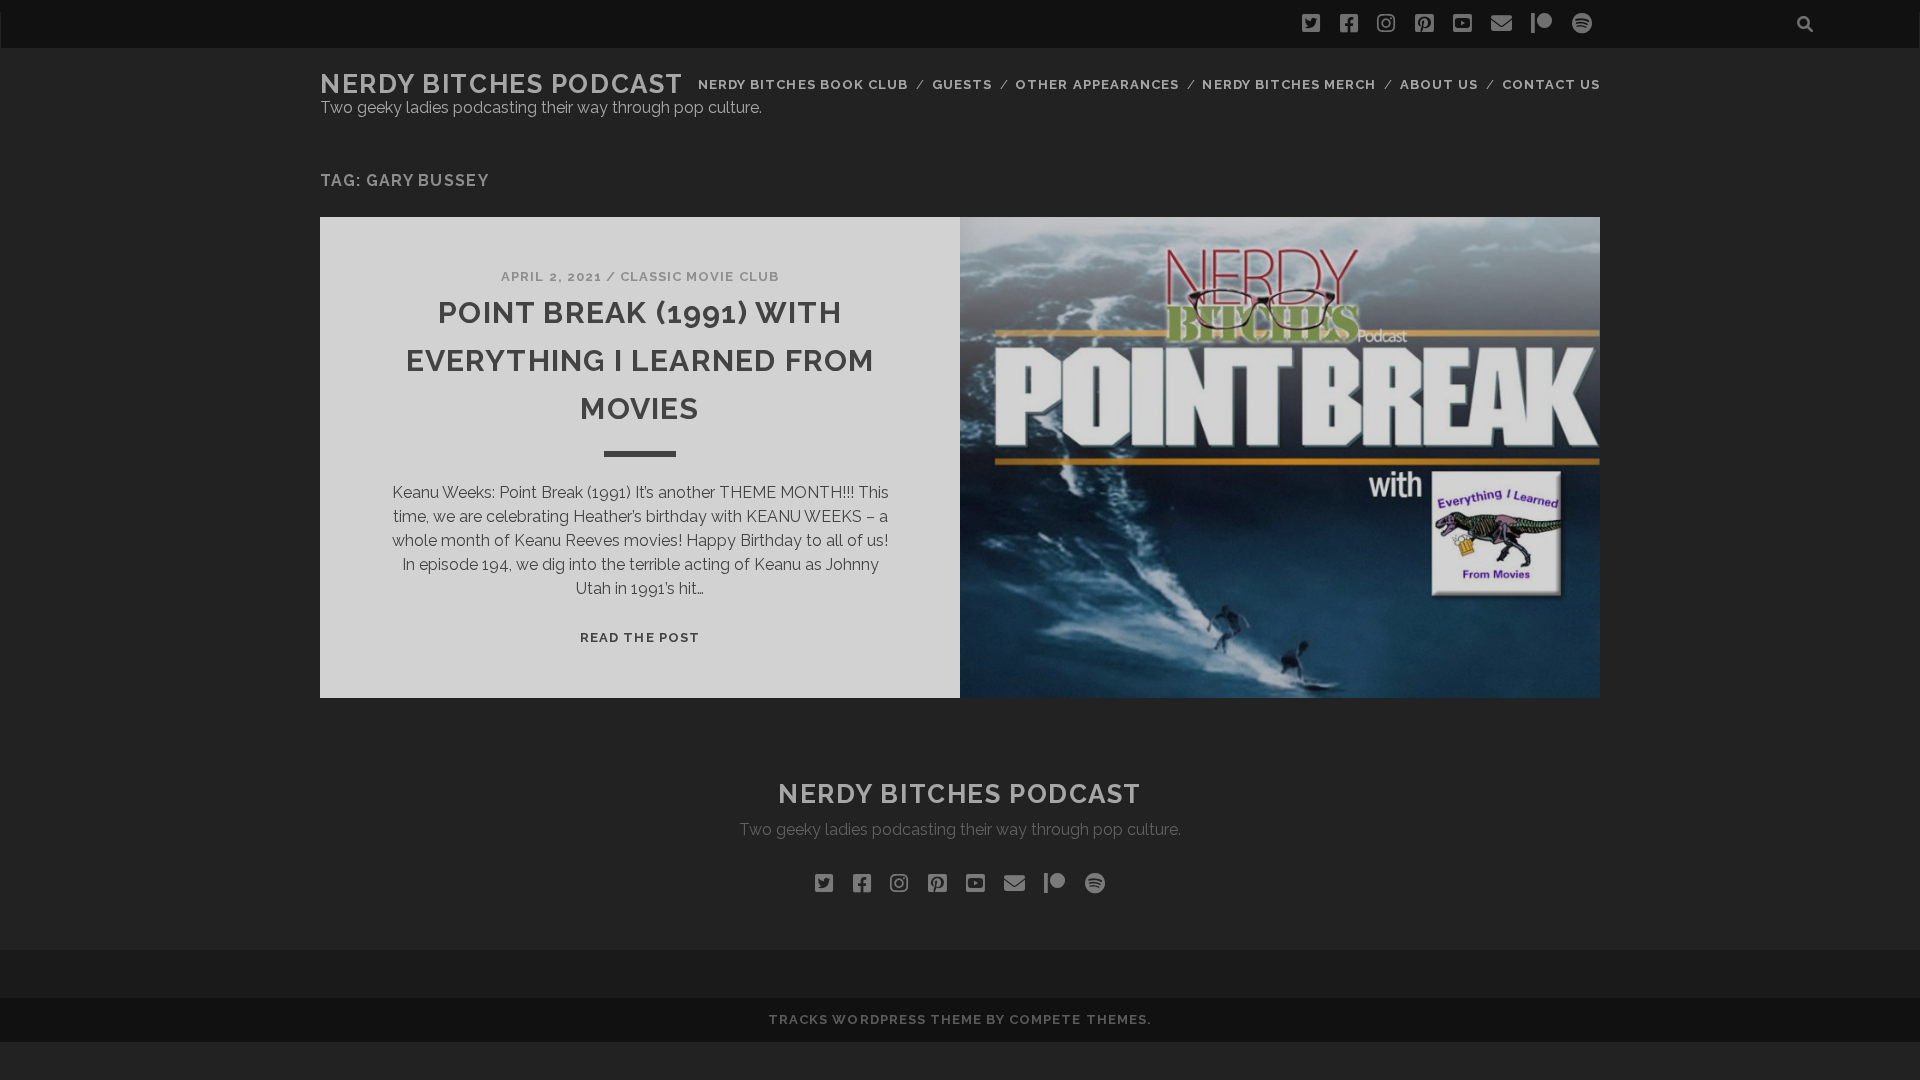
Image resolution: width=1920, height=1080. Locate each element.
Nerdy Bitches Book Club (803, 84)
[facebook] (1349, 24)
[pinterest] (1424, 24)
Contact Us (1551, 84)
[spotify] (1582, 24)
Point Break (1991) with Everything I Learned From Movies (640, 360)
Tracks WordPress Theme (875, 1019)
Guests (962, 84)
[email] (1501, 24)
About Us (1439, 84)
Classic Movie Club (699, 276)
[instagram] (1386, 24)
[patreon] (1541, 24)
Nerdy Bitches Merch (1289, 84)
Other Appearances (1097, 84)
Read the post (640, 637)
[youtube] (1462, 24)
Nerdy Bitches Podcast (502, 84)
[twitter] (1311, 24)
